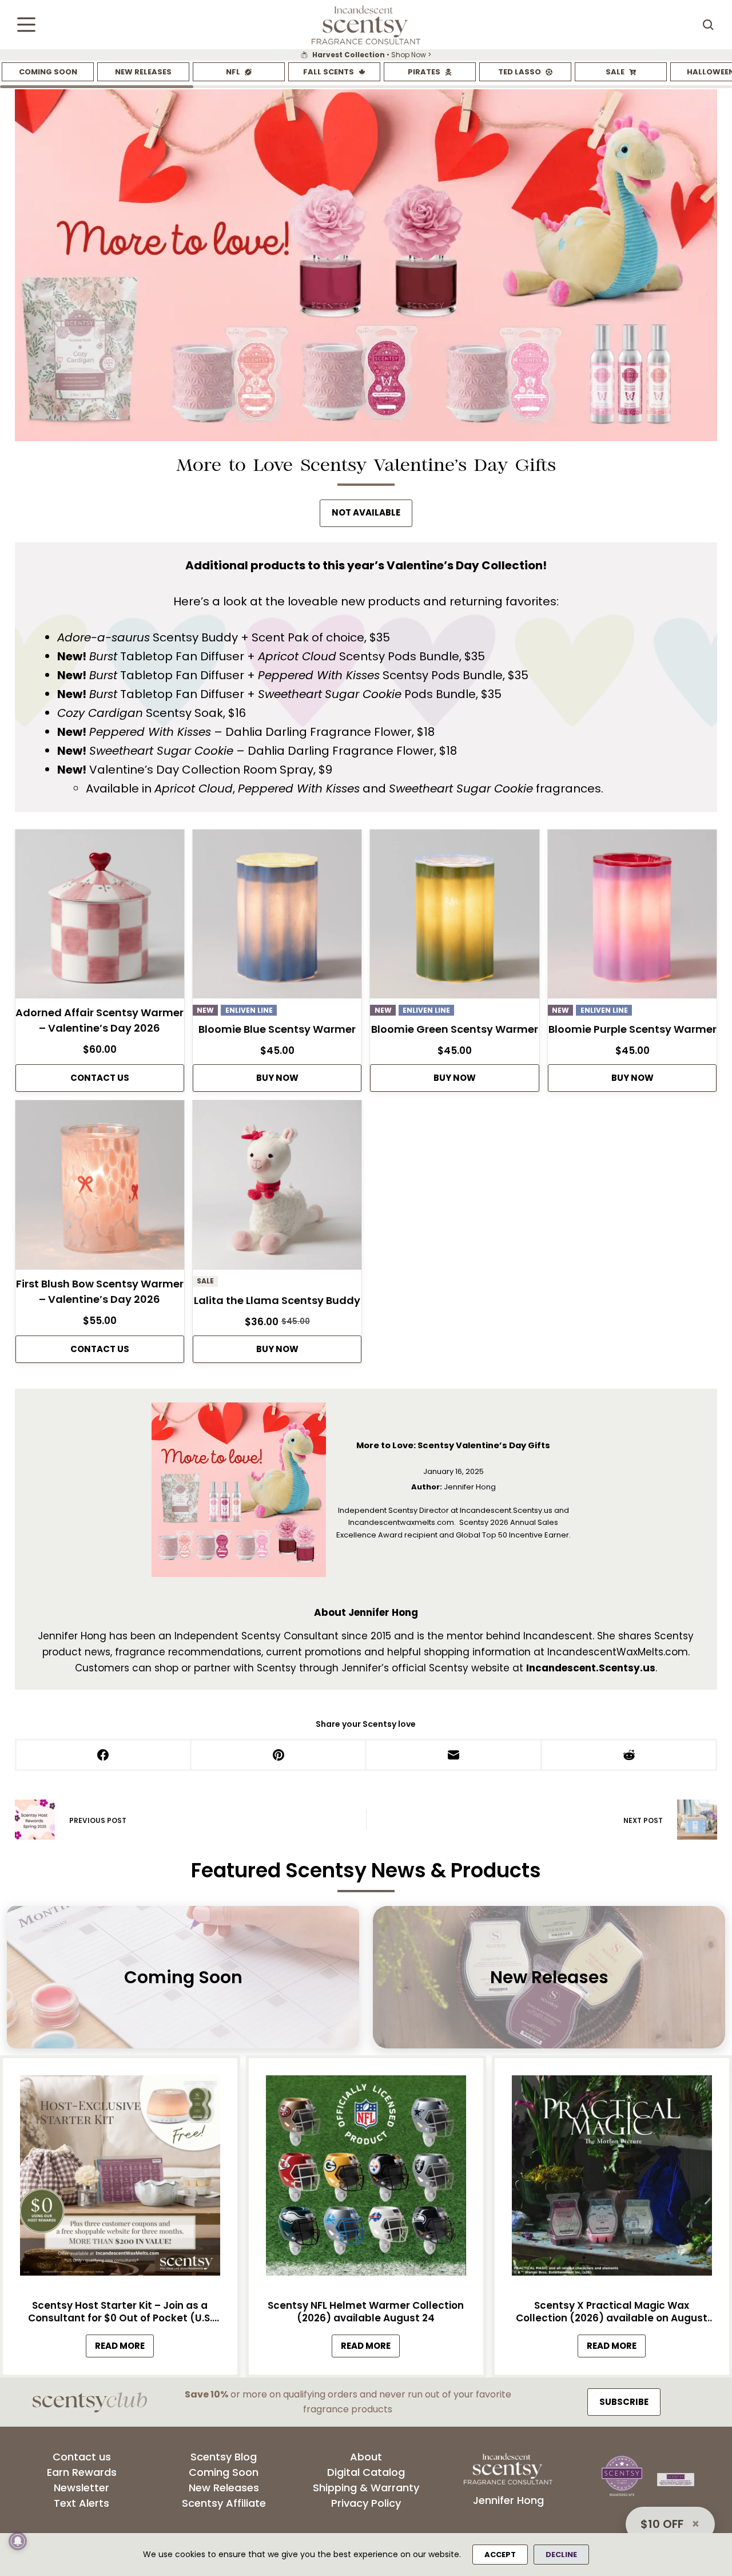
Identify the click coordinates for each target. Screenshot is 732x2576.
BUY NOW (277, 1078)
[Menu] (26, 25)
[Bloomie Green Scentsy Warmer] (454, 917)
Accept (500, 2555)
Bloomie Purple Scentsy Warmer (632, 1029)
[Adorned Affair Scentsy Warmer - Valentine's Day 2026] (100, 917)
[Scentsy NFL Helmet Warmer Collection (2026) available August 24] (366, 2179)
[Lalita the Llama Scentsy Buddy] (277, 1188)
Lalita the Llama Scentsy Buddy (277, 1300)
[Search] (708, 25)
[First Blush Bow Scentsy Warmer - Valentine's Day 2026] (100, 1188)
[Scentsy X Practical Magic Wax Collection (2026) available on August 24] (612, 2179)
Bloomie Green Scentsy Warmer (455, 1029)
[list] (366, 55)
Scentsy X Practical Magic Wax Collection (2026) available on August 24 (612, 2311)
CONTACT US (100, 1078)
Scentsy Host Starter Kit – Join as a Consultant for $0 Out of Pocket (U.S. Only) (120, 2311)
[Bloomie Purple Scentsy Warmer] (632, 917)
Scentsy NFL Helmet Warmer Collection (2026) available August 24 (366, 2311)
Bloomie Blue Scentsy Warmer (277, 1029)
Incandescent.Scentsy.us (591, 1668)
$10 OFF (662, 2524)
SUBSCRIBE (624, 2402)
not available (366, 512)
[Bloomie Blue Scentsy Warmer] (277, 917)
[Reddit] (630, 1756)
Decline (561, 2555)
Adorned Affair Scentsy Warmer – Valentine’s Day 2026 (100, 1020)
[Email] (454, 1756)
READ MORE (124, 2348)
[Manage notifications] (18, 2541)
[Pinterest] (279, 1756)
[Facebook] (104, 1756)
